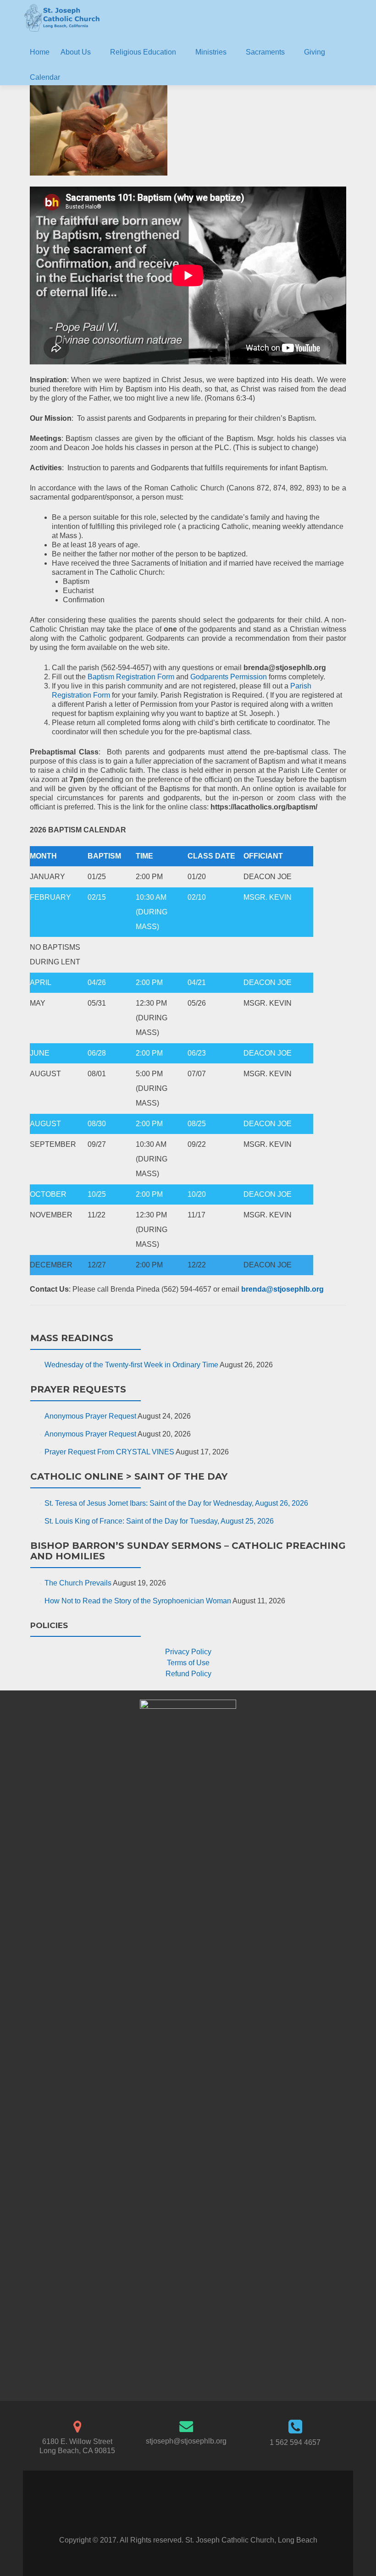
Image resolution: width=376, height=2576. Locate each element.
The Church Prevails (78, 1583)
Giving (315, 52)
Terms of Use (188, 1663)
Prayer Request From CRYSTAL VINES (109, 1452)
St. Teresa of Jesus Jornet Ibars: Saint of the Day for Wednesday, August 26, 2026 (176, 1503)
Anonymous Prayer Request (90, 1416)
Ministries (211, 52)
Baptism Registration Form (131, 677)
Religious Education (143, 52)
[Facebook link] (178, 2513)
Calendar (45, 77)
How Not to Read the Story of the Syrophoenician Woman (138, 1601)
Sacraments (265, 52)
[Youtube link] (198, 2513)
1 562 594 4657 (295, 2442)
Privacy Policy (188, 1652)
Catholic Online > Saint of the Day (129, 1476)
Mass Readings (72, 1338)
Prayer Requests (78, 1389)
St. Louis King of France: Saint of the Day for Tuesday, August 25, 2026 (159, 1521)
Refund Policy (188, 1674)
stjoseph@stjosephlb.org (186, 2441)
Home (40, 52)
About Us (76, 52)
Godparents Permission (229, 677)
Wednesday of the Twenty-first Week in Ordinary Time (131, 1365)
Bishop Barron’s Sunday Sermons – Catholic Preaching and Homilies (188, 1551)
